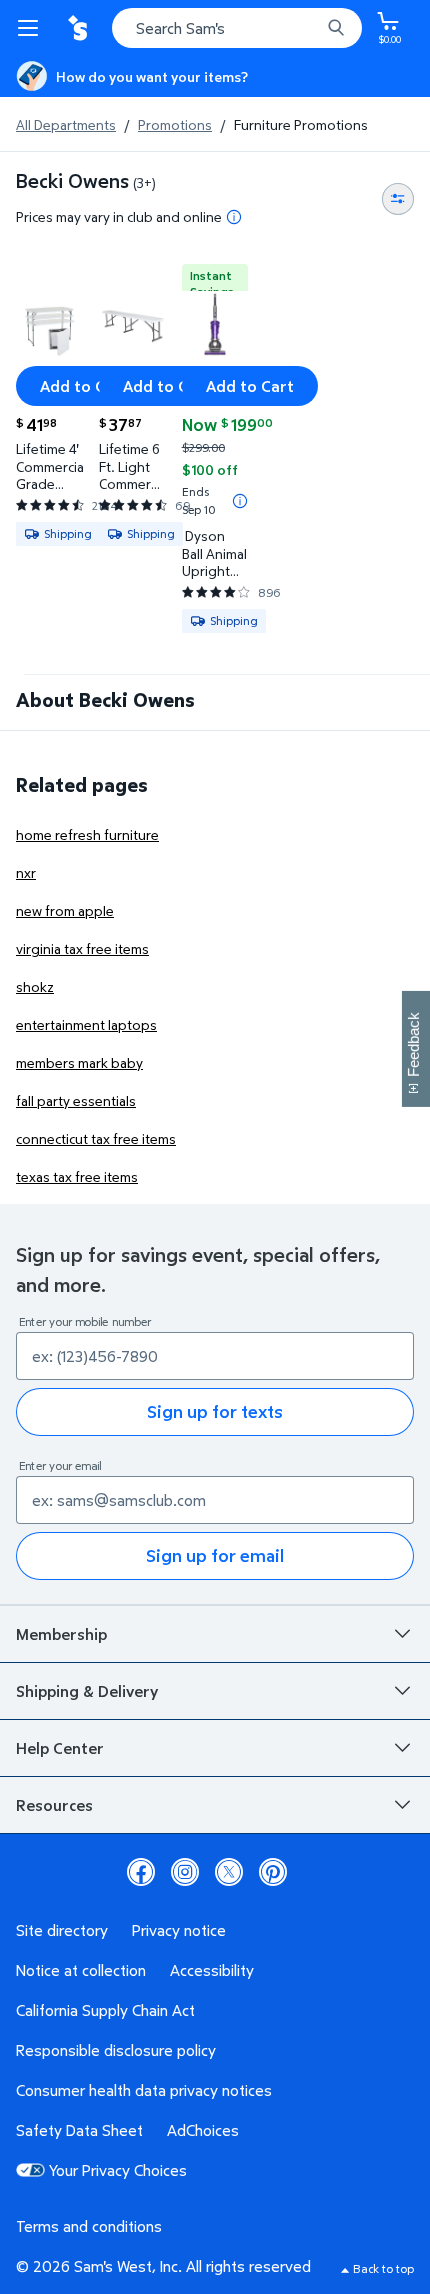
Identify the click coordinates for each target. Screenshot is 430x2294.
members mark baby (79, 1062)
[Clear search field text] (310, 28)
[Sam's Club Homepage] (80, 28)
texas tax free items (77, 1176)
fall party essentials (76, 1100)
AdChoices (203, 2130)
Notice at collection (81, 1970)
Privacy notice (179, 1930)
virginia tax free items (82, 948)
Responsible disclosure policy (116, 2050)
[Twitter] (229, 1872)
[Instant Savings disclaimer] (240, 501)
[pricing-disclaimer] (234, 217)
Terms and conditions (89, 2226)
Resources (54, 1805)
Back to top (383, 2268)
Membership (61, 1634)
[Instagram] (185, 1872)
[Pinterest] (273, 1872)
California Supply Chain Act (105, 2010)
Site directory (62, 1930)
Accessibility (212, 1970)
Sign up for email (215, 1555)
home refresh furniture (87, 834)
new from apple (65, 910)
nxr (26, 872)
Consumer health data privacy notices (144, 2090)
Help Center (60, 1748)
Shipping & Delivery (87, 1691)
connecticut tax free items (96, 1138)
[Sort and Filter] (398, 199)
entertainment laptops (86, 1024)
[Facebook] (141, 1872)
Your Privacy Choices (118, 2170)
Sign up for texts (215, 1411)
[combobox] (237, 28)
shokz (35, 986)
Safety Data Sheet (79, 2130)
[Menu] (32, 28)
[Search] (336, 28)
